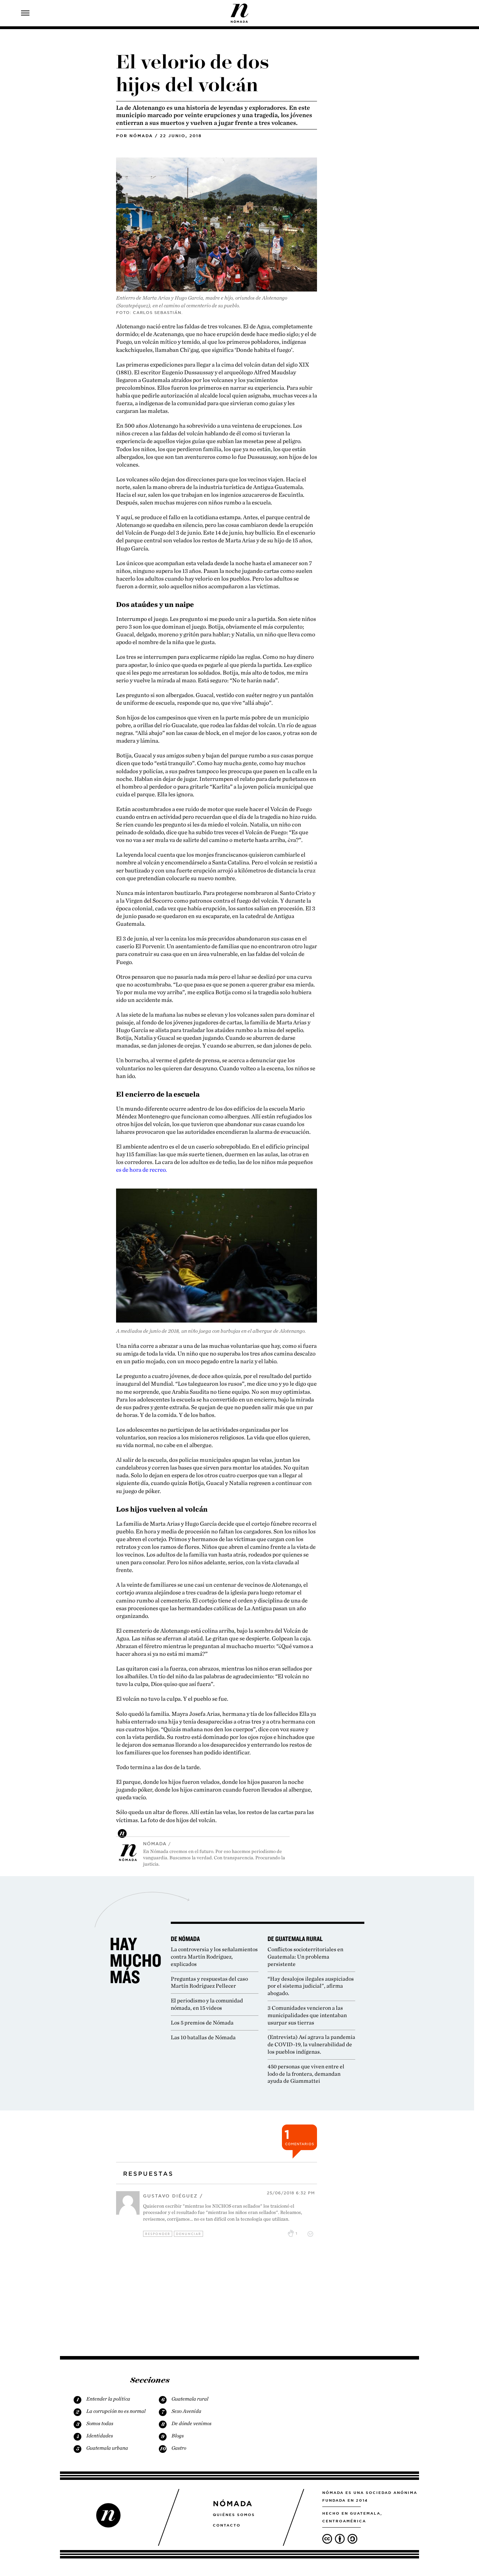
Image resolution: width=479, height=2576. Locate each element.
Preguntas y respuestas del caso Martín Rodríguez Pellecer (209, 1982)
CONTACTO (227, 2525)
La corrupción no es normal (116, 2411)
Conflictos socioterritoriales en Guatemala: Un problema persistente (305, 1957)
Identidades (100, 2436)
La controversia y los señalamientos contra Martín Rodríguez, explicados (214, 1957)
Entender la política (108, 2399)
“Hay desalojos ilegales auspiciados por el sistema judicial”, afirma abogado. (311, 1986)
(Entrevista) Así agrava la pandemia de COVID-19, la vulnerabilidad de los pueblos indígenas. (311, 2044)
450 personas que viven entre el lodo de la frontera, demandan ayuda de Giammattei (306, 2074)
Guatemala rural (190, 2399)
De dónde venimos (191, 2423)
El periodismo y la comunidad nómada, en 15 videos (207, 2004)
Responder (158, 2234)
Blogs (178, 2436)
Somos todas (100, 2423)
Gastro (179, 2448)
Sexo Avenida (186, 2411)
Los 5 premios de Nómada (202, 2023)
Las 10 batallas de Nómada (203, 2037)
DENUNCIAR (189, 2234)
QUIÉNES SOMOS (234, 2515)
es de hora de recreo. (141, 1170)
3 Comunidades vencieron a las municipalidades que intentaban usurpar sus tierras (307, 2015)
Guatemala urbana (107, 2448)
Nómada (141, 136)
